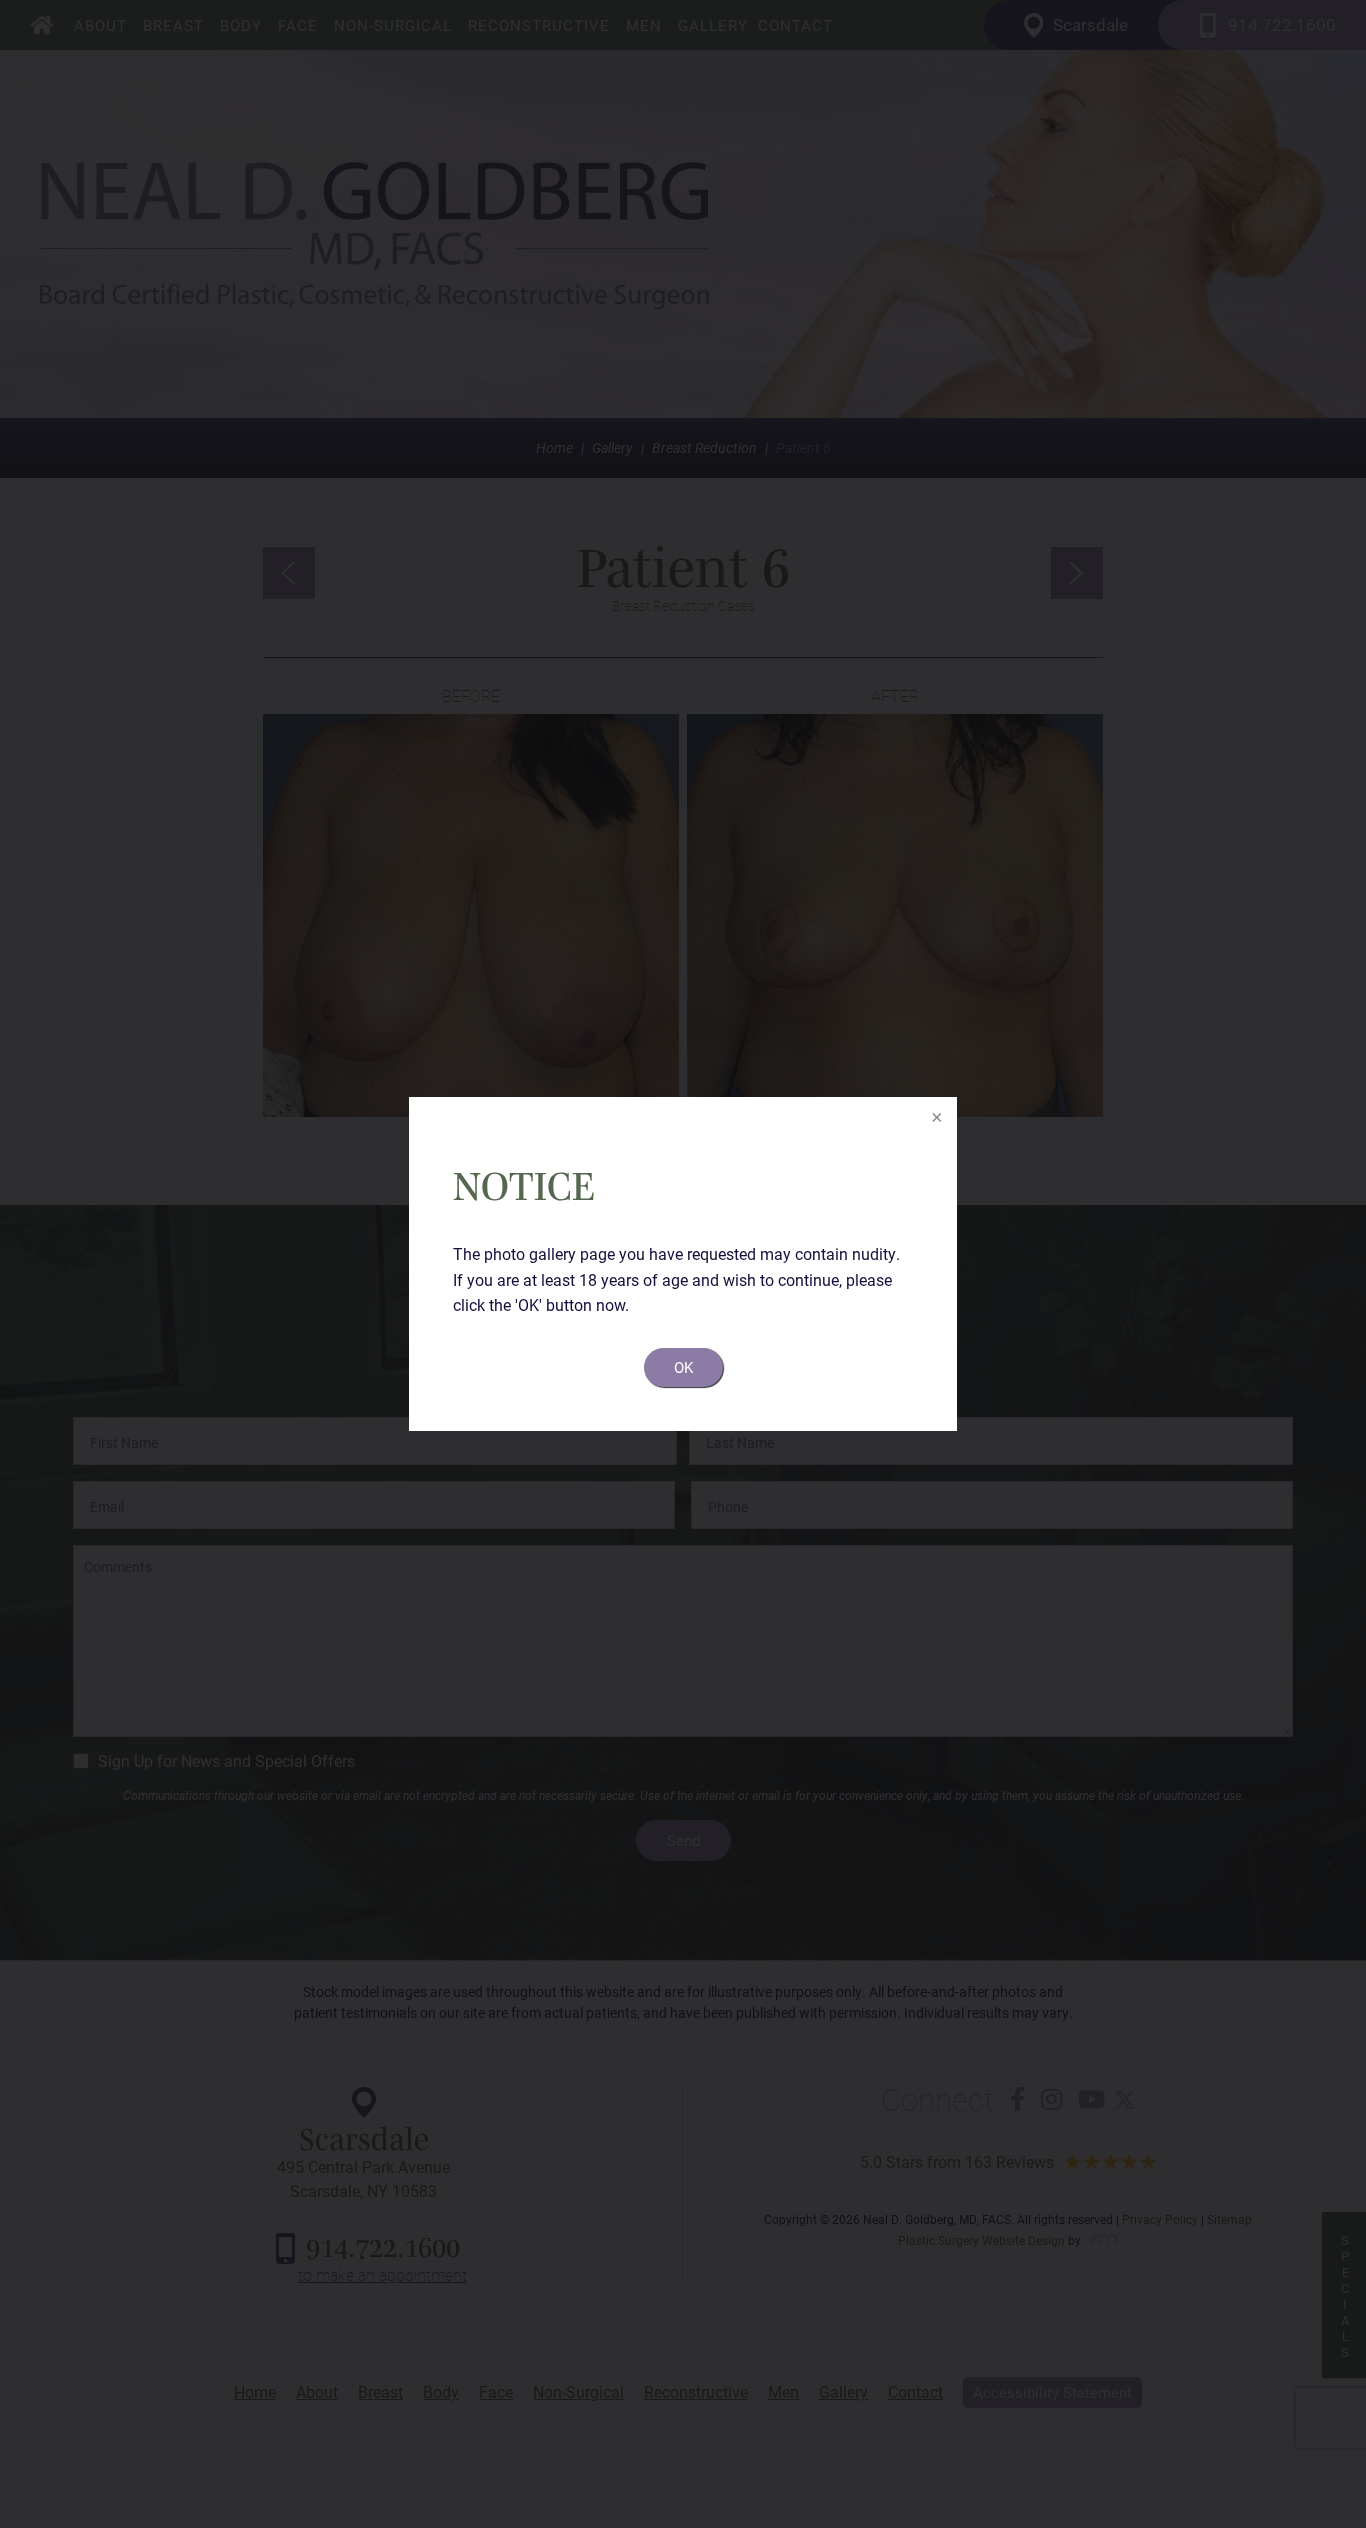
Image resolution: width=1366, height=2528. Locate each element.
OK (683, 1367)
